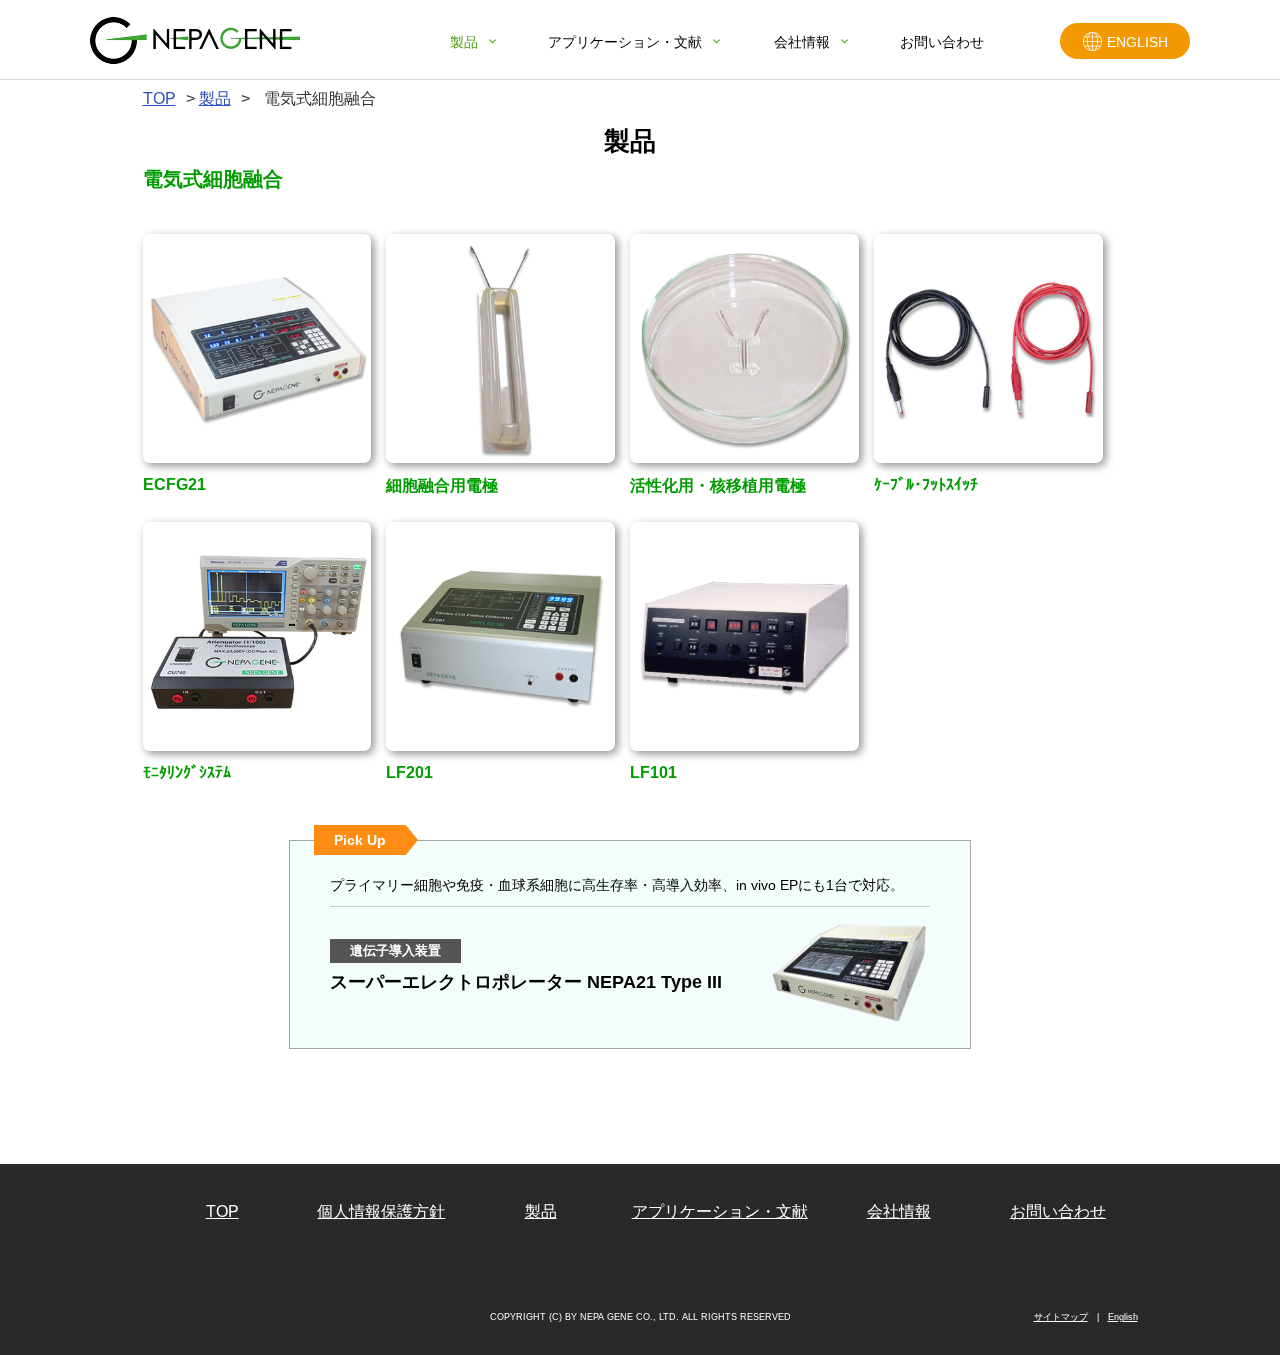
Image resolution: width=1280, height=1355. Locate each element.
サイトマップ (1061, 1317)
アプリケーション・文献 (625, 42)
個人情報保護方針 (381, 1212)
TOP (222, 1212)
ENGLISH (1137, 42)
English (1123, 1317)
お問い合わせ (942, 42)
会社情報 (802, 42)
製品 (464, 42)
